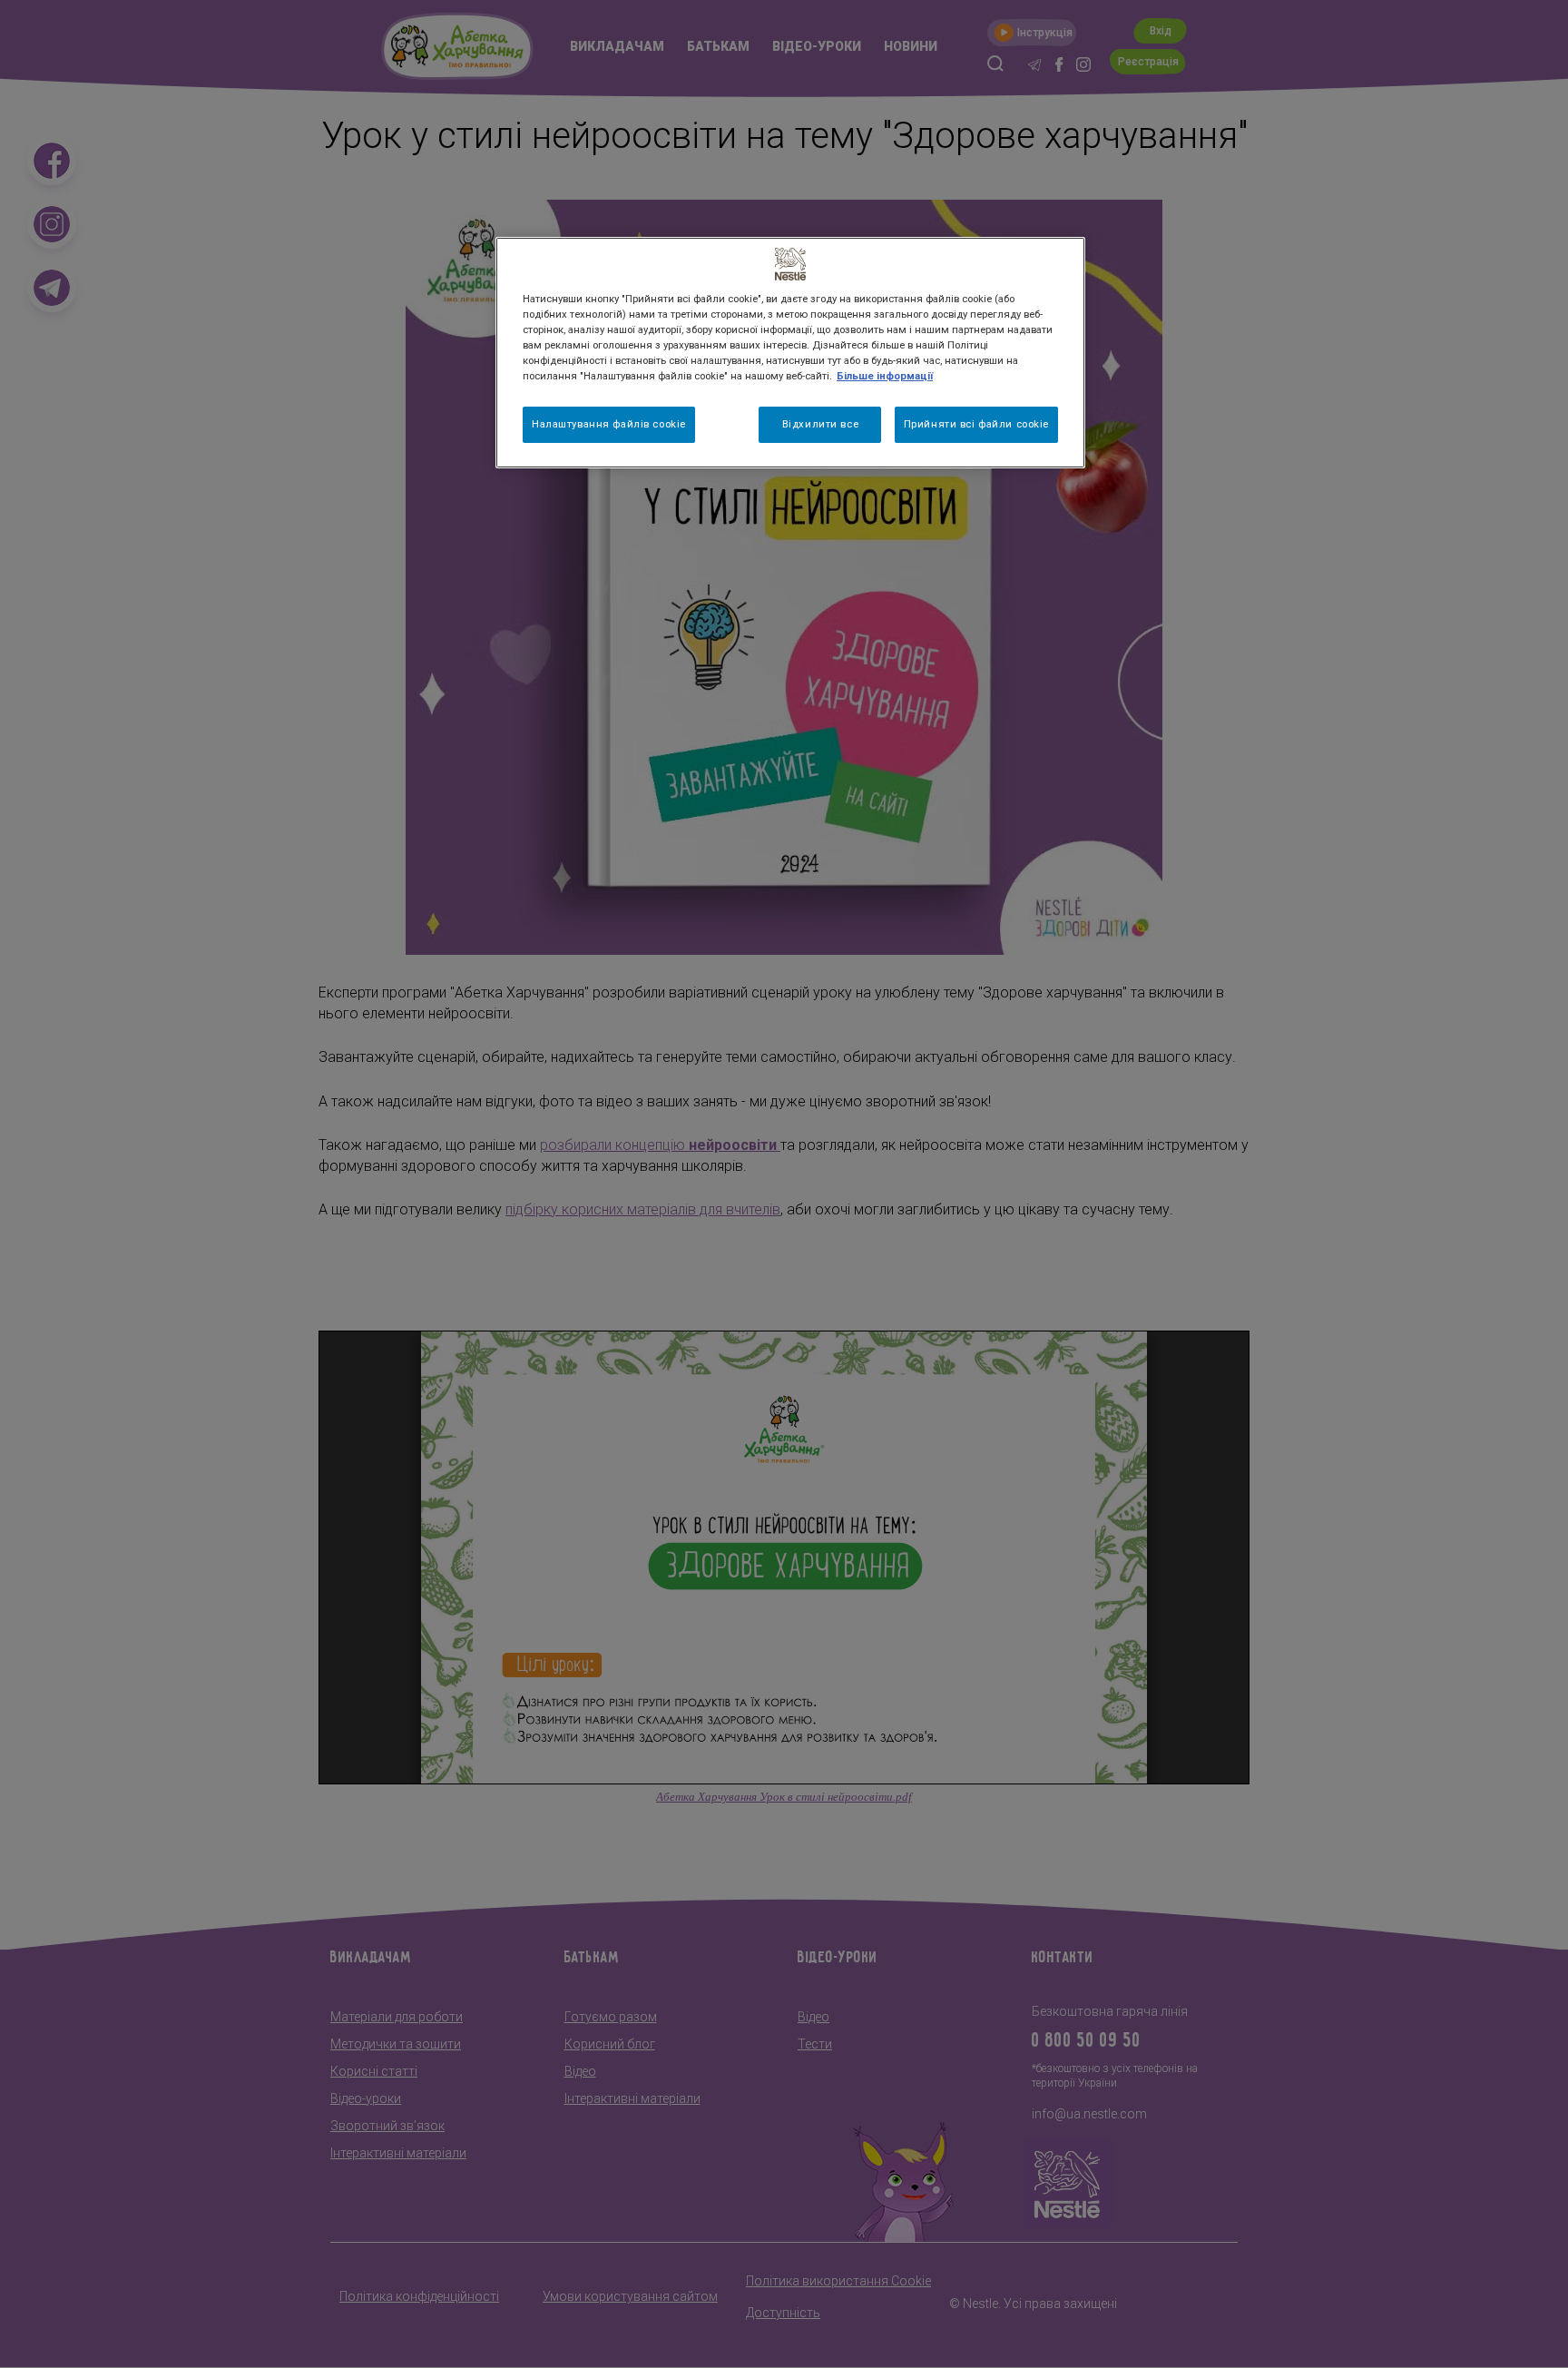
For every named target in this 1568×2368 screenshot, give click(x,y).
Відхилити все (820, 424)
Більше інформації (885, 376)
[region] (790, 353)
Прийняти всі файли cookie (976, 424)
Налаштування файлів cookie (609, 424)
